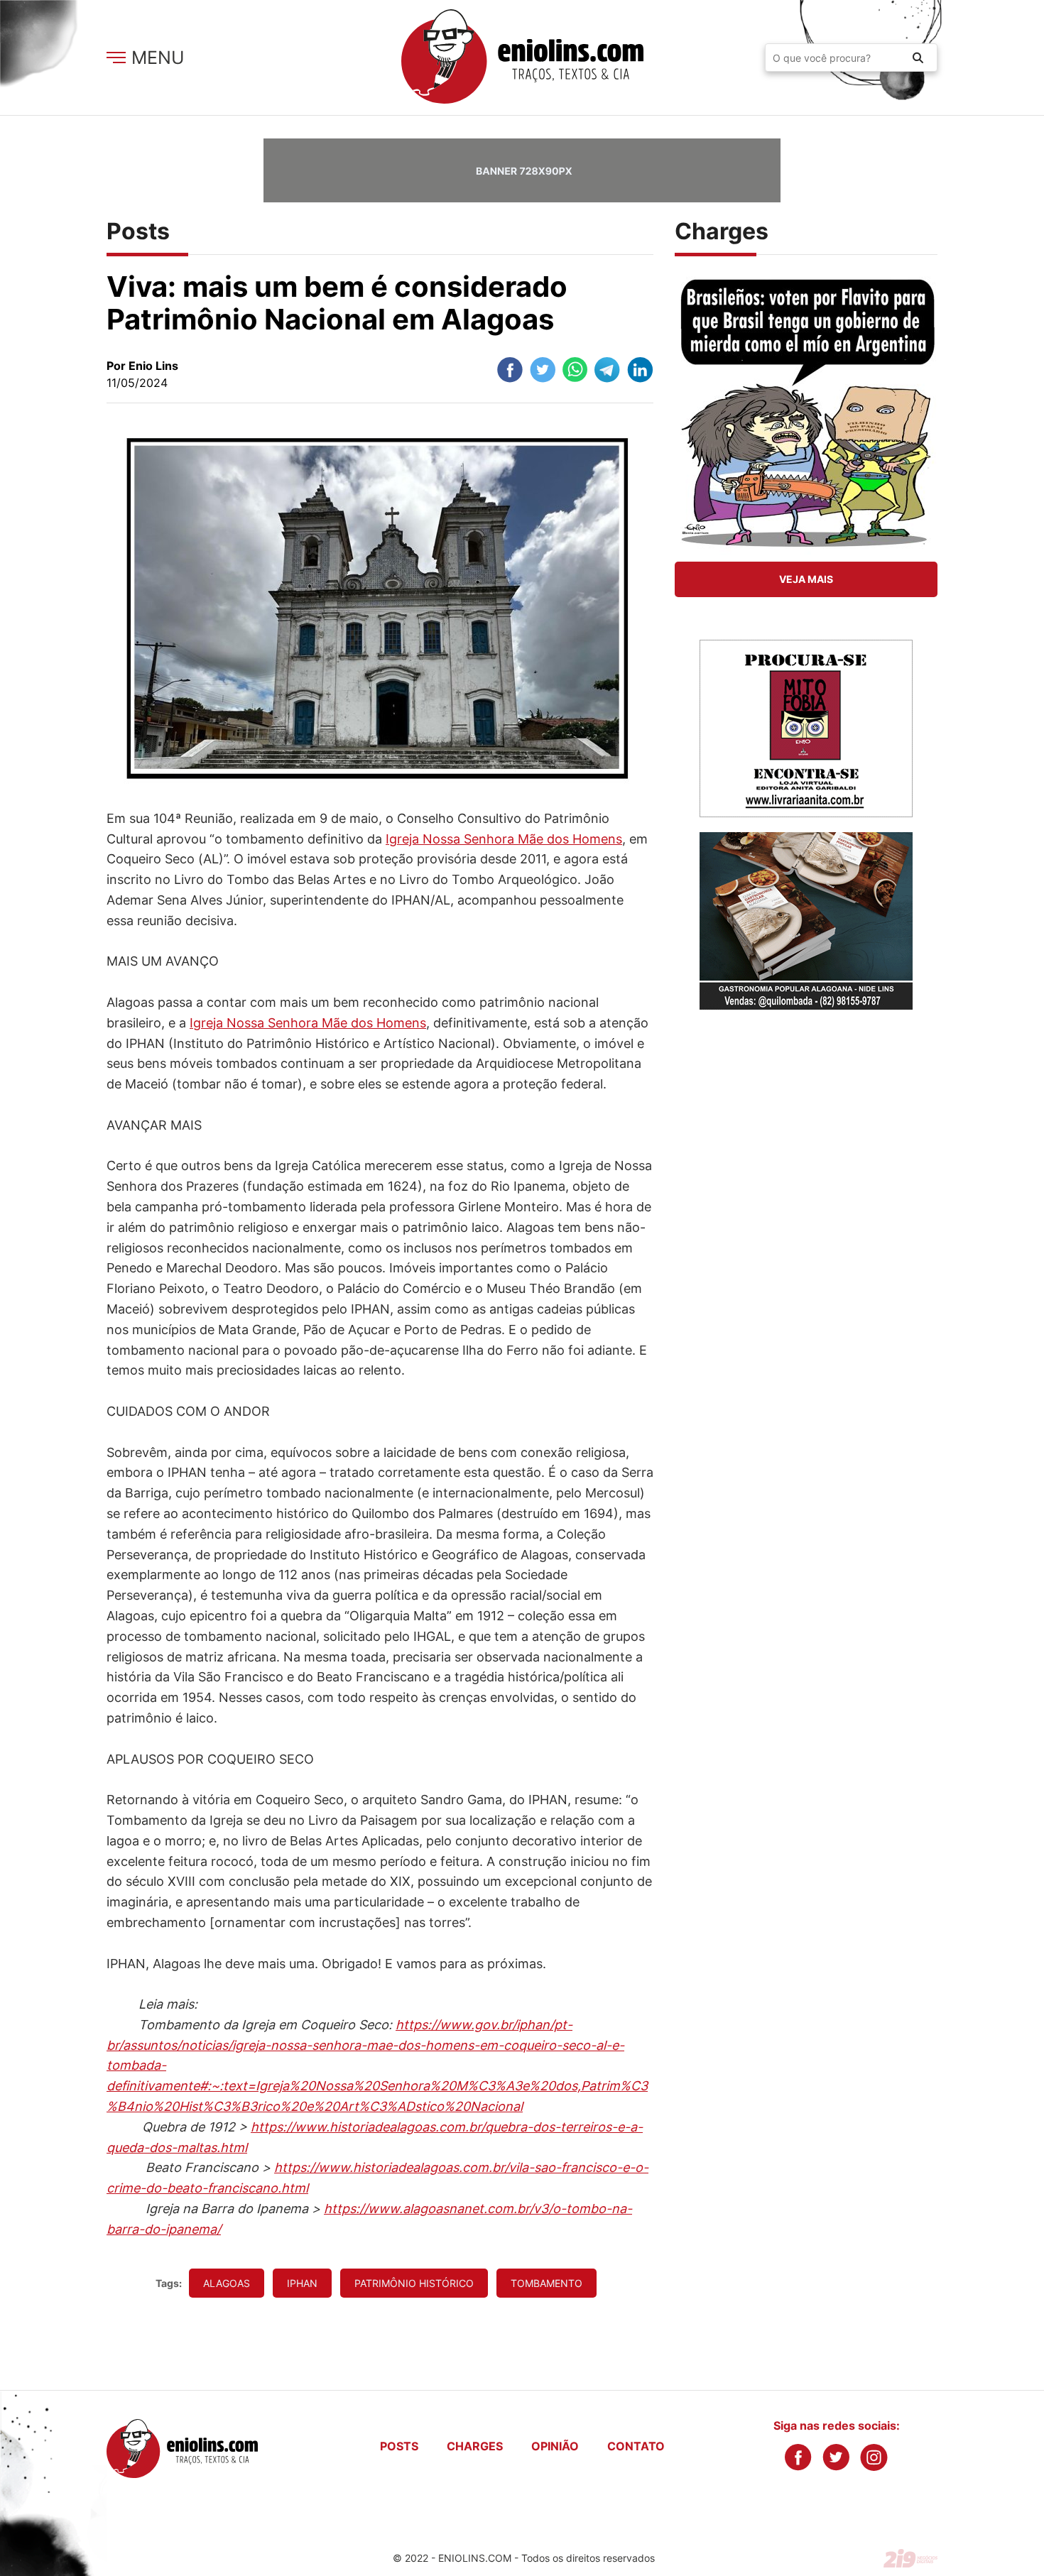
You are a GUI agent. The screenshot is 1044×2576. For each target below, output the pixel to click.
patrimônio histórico (414, 2283)
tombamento (547, 2283)
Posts (399, 2446)
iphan (302, 2283)
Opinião (555, 2446)
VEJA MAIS (806, 579)
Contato (636, 2446)
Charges (475, 2446)
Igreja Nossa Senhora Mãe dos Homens (504, 839)
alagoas (227, 2283)
